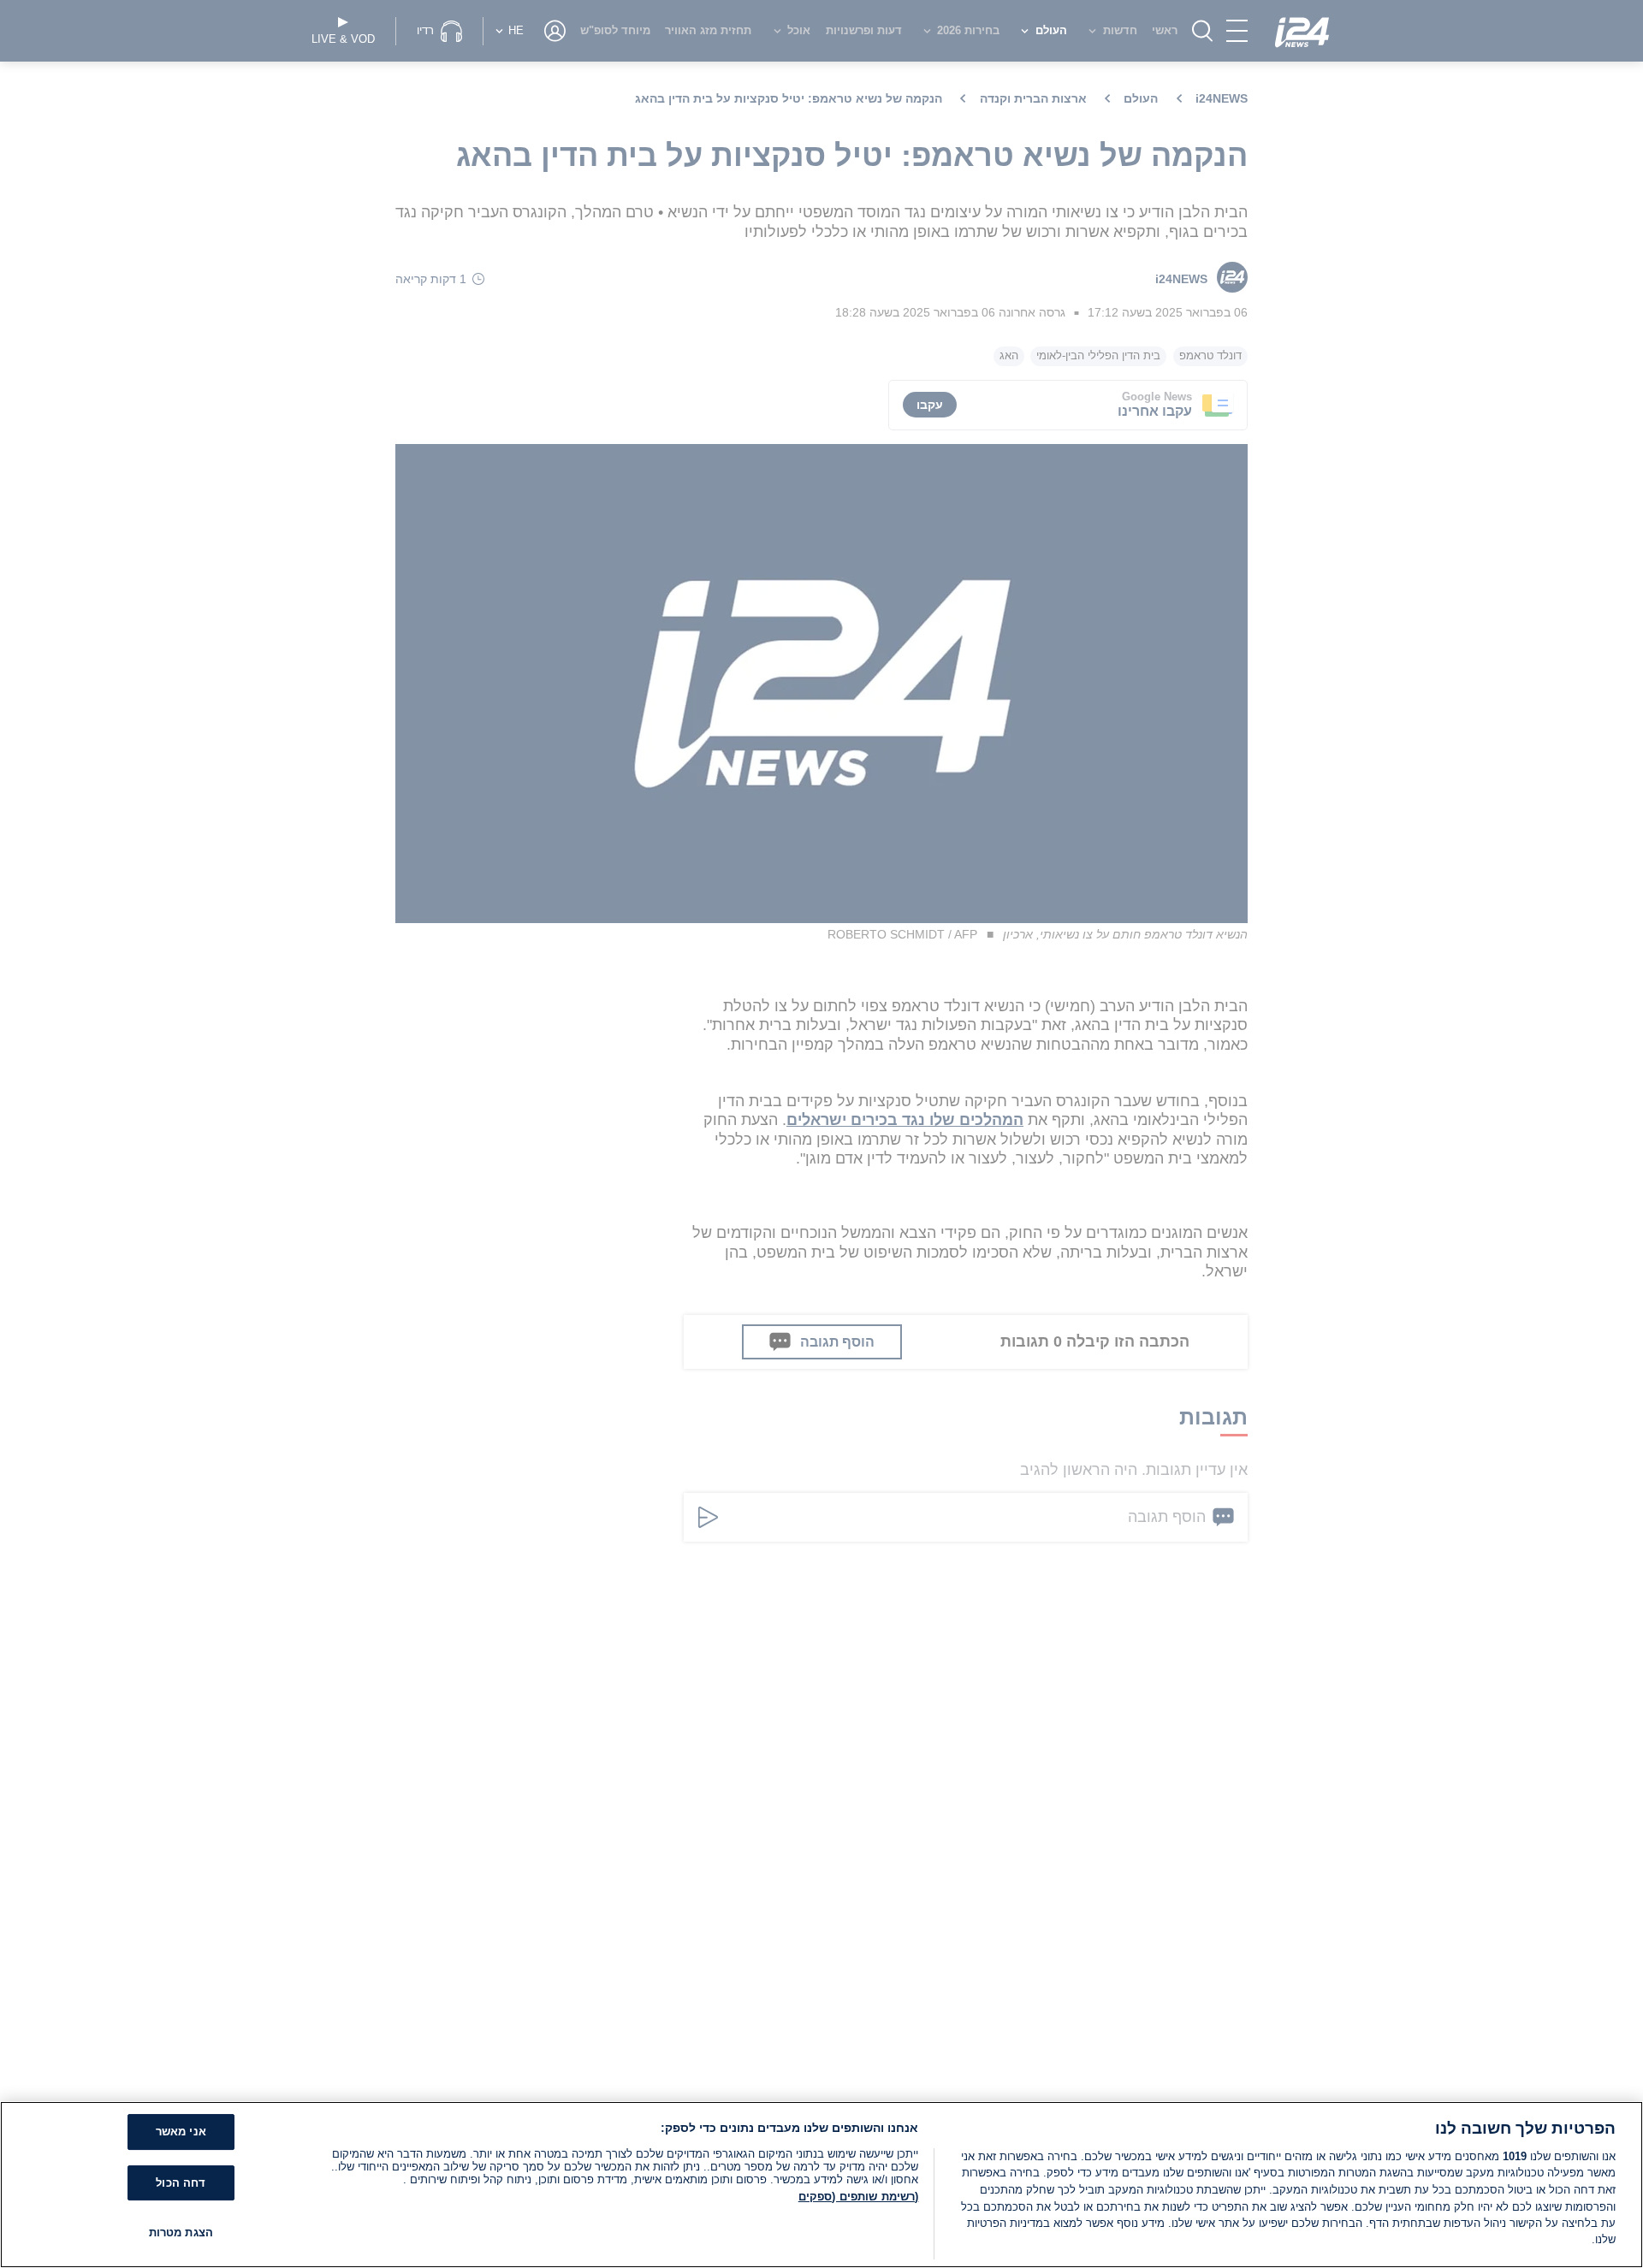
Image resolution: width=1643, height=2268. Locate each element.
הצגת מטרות (181, 2233)
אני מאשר (181, 2132)
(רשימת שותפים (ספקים (859, 2197)
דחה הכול (181, 2183)
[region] (821, 2185)
